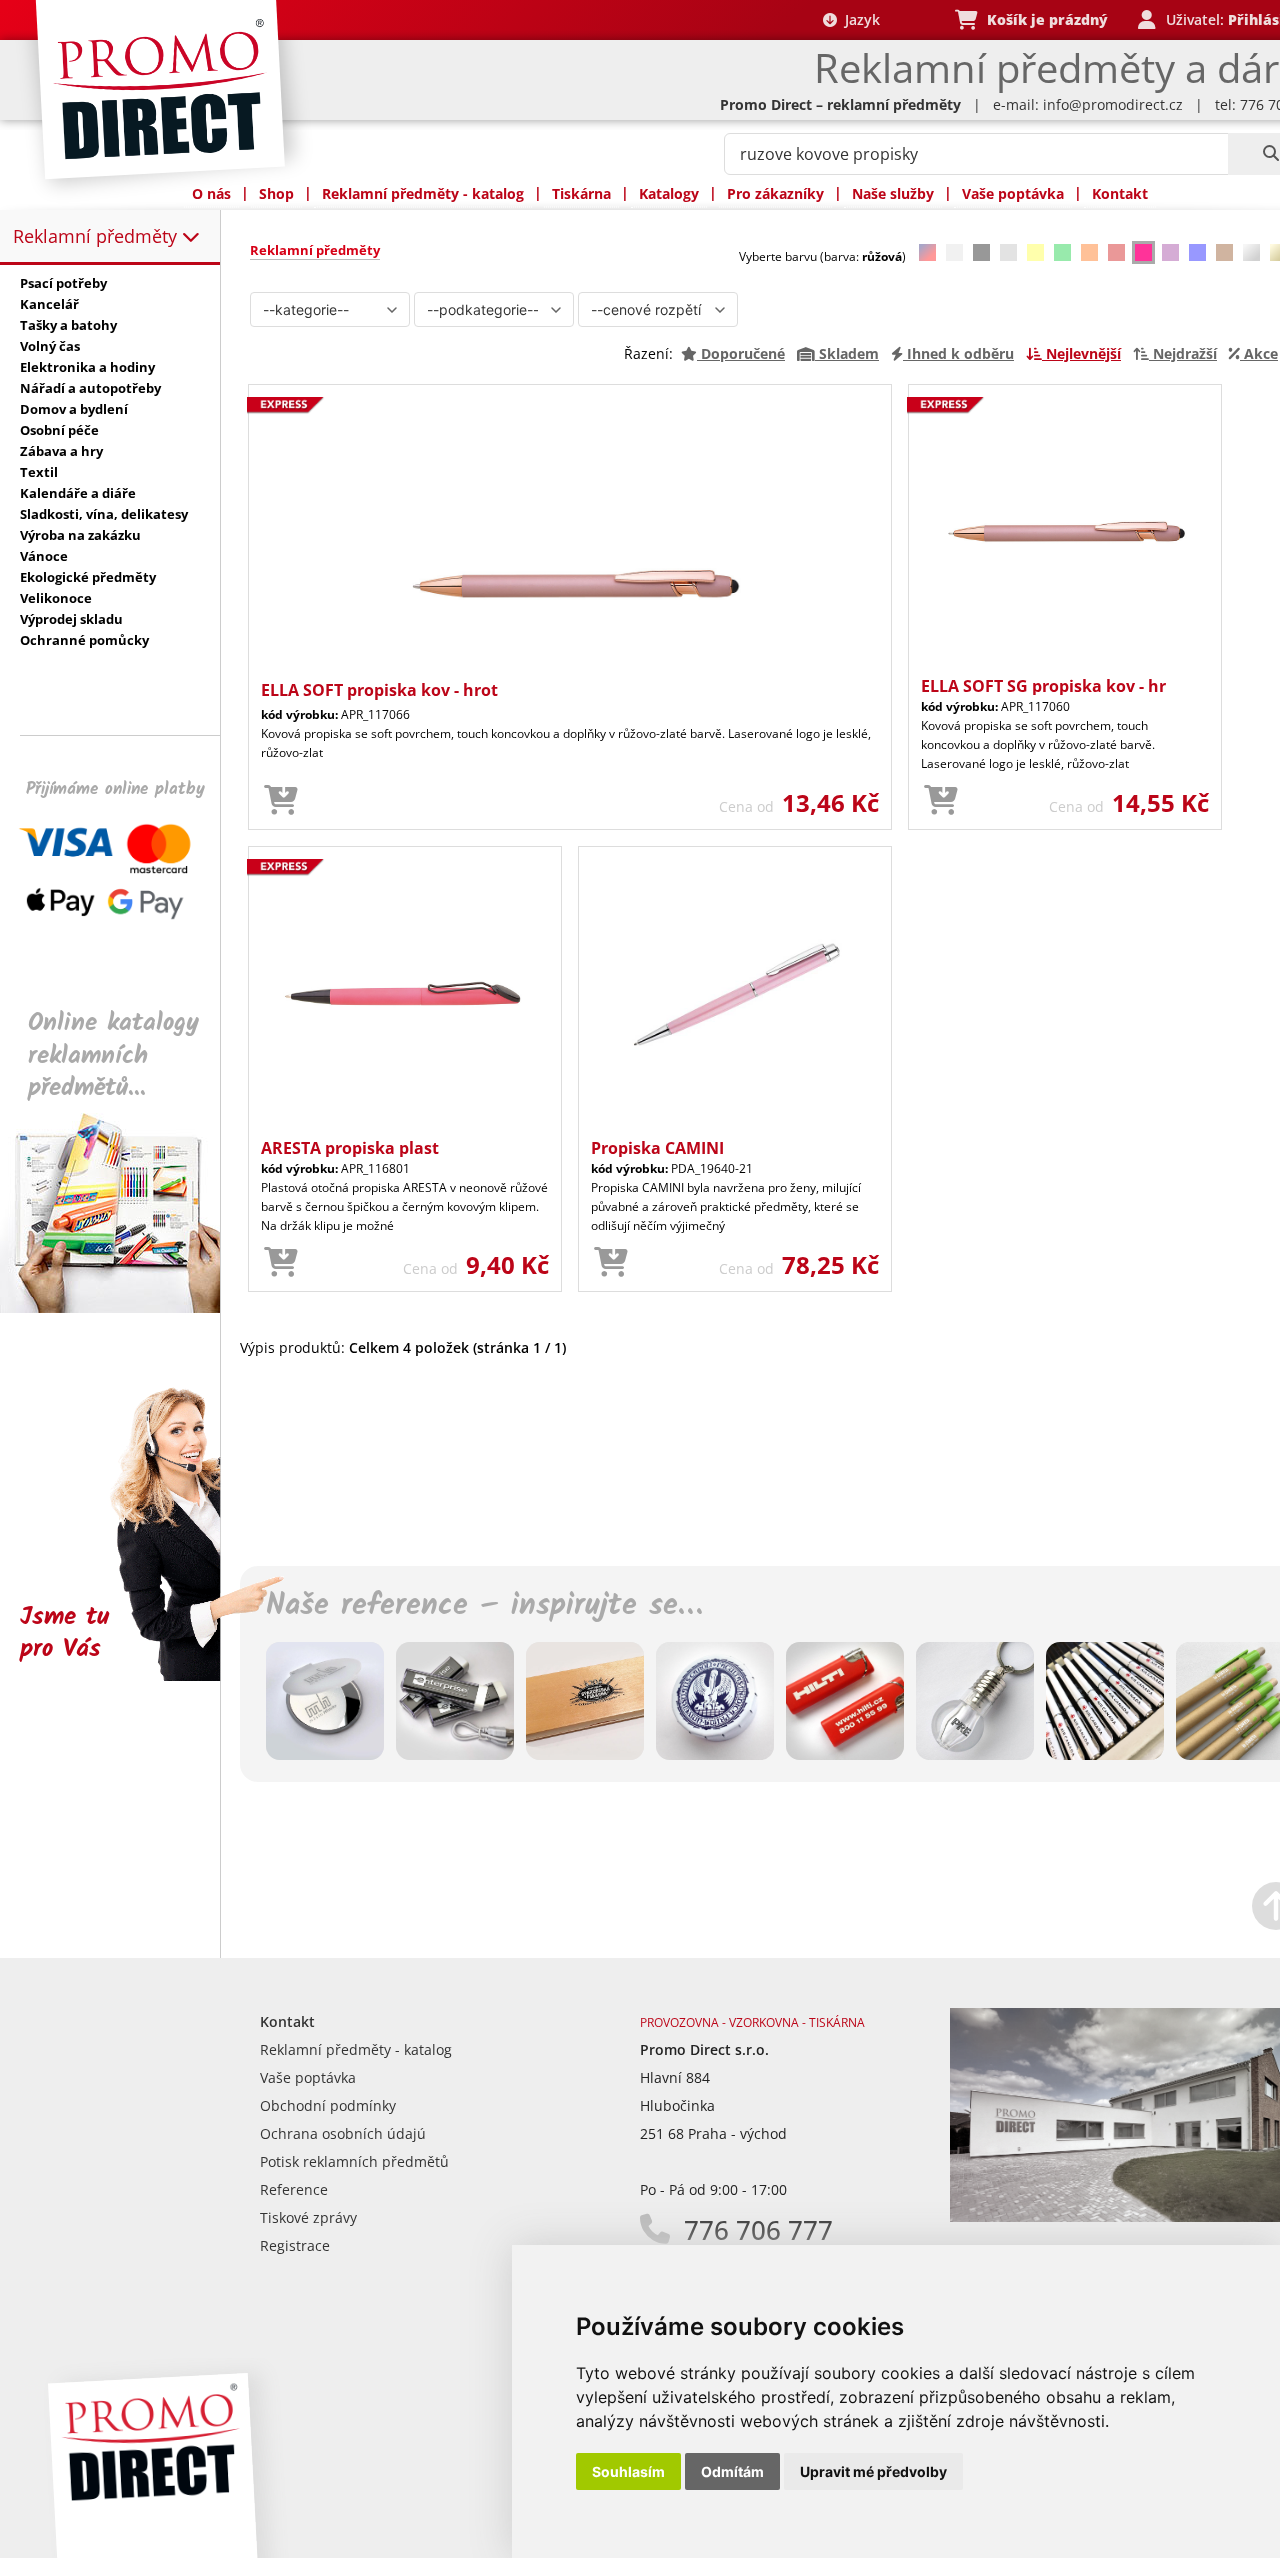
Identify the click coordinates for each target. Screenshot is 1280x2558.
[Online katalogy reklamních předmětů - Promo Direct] (124, 1307)
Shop (276, 193)
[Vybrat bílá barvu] (954, 252)
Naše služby (893, 193)
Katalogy (669, 193)
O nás (211, 193)
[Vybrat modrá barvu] (1197, 252)
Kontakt (1120, 193)
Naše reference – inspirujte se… (484, 1606)
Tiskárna (581, 193)
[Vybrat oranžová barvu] (1089, 252)
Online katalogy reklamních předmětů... (113, 1055)
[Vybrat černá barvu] (981, 252)
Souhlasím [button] (628, 2471)
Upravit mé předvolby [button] (873, 2471)
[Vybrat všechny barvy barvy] (927, 252)
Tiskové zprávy (308, 2217)
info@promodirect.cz (1113, 104)
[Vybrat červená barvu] (1116, 252)
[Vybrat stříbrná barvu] (1251, 252)
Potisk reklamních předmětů (354, 2161)
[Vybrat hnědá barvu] (1224, 252)
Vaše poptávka (1013, 193)
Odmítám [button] (732, 2471)
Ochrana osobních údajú (343, 2133)
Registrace (295, 2245)
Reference (294, 2189)
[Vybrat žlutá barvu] (1035, 252)
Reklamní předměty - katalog (423, 193)
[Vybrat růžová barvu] (1143, 252)
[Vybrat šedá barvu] (1008, 252)
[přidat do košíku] (281, 801)
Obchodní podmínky (328, 2105)
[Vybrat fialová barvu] (1170, 252)
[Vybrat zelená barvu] (1062, 252)
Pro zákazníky (775, 193)
